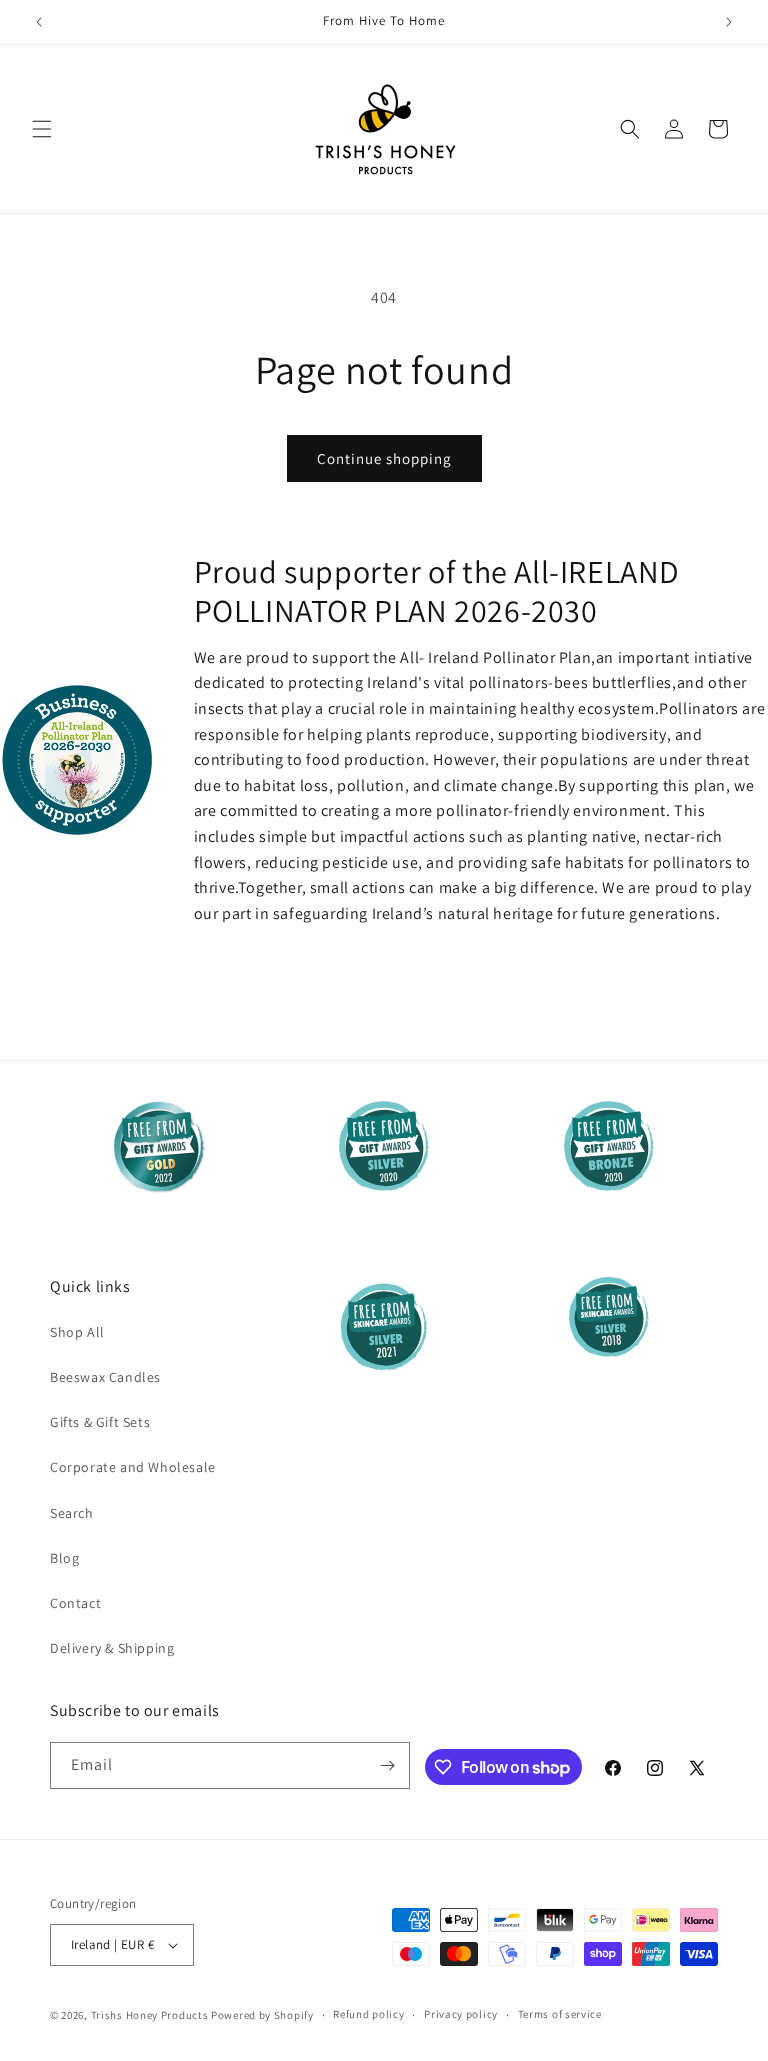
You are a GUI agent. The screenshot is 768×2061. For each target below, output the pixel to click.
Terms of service (560, 2014)
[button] (42, 129)
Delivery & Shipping (112, 1648)
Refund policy (368, 2014)
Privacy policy (461, 2014)
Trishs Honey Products (150, 2015)
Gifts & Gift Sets (100, 1422)
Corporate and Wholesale (133, 1467)
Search (72, 1513)
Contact (75, 1603)
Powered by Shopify (262, 2015)
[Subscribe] (387, 1765)
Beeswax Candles (105, 1377)
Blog (64, 1558)
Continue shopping (384, 458)
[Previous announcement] (39, 22)
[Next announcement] (729, 22)
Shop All (77, 1332)
